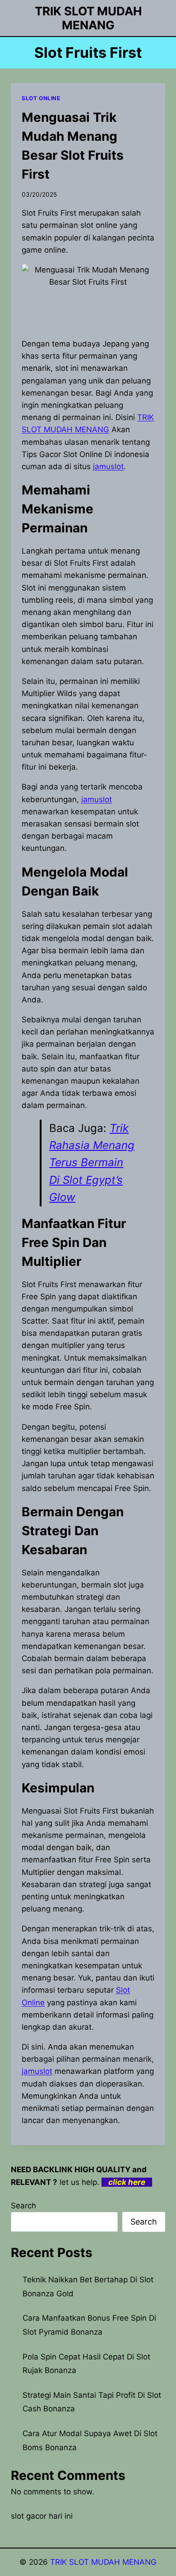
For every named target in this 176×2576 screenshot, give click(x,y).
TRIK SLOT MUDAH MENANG (103, 2562)
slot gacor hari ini (42, 2516)
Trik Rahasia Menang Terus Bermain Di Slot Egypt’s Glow (92, 1163)
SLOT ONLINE (41, 98)
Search (23, 2206)
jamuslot (108, 466)
